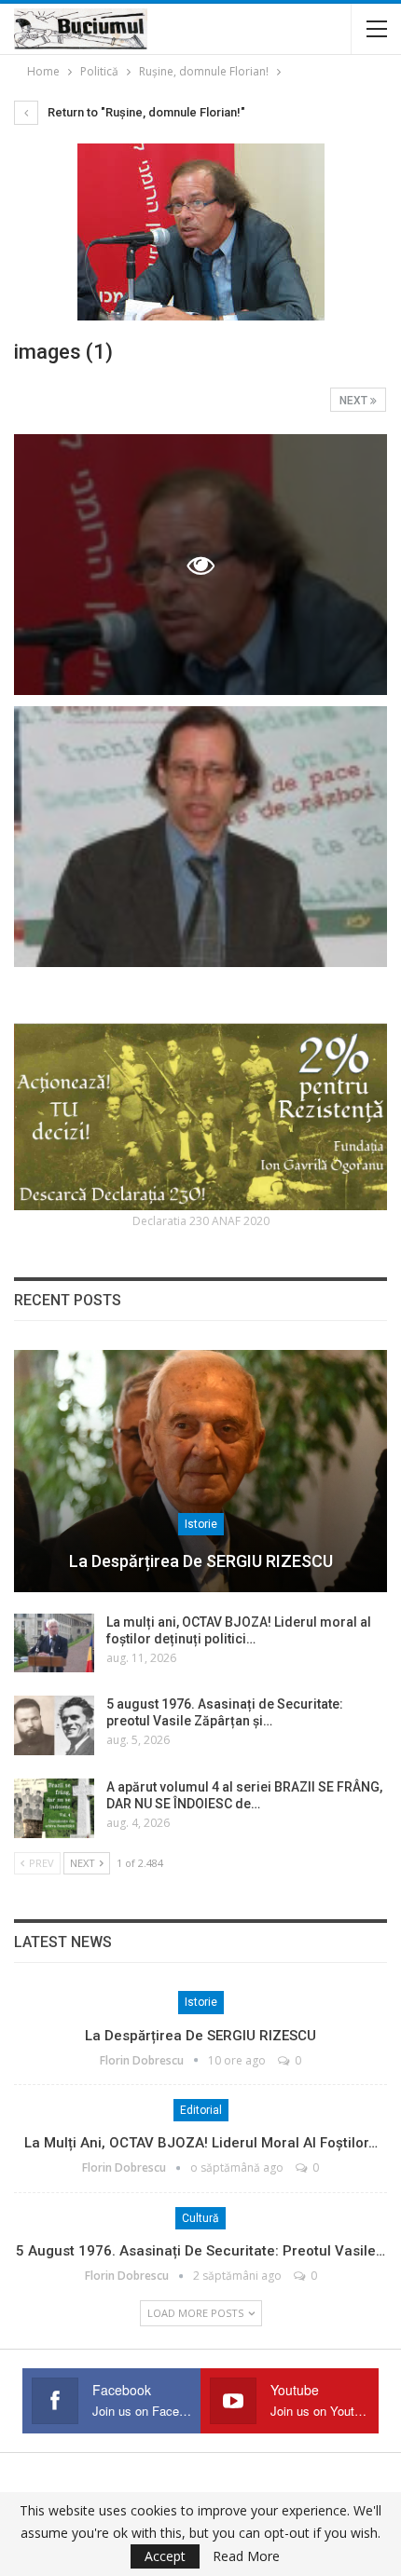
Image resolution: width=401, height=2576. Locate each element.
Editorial (201, 2110)
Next (355, 401)
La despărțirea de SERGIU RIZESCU (201, 1561)
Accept (165, 2556)
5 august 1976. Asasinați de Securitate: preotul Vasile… (200, 2251)
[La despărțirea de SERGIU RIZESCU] (200, 1471)
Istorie (201, 1524)
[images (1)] (200, 837)
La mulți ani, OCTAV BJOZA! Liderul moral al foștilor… (201, 2143)
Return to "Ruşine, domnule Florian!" (145, 112)
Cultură (200, 2218)
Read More (246, 2556)
